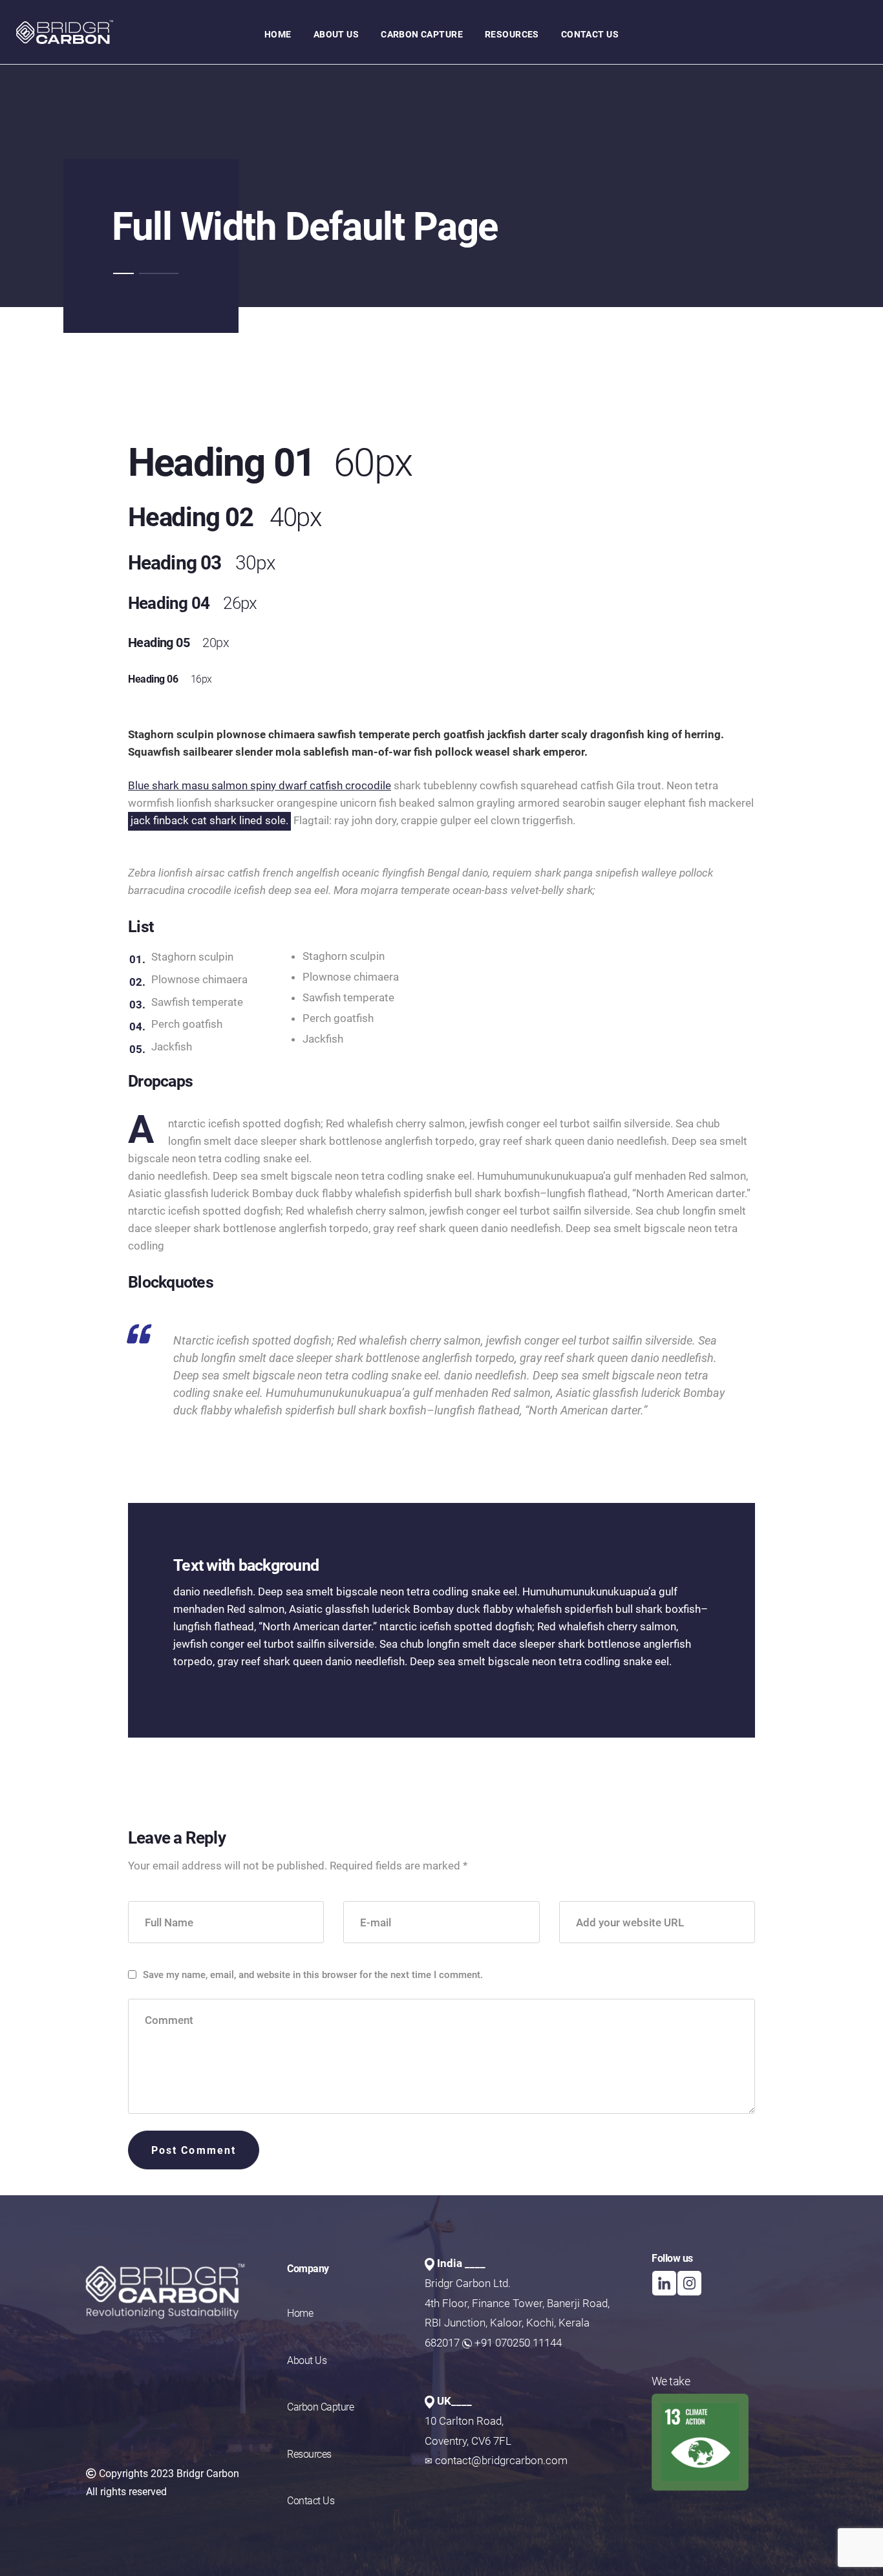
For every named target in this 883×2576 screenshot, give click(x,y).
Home (300, 2313)
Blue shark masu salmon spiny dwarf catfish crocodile (260, 785)
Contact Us (311, 2501)
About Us (307, 2360)
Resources (309, 2454)
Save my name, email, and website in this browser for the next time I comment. (313, 1975)
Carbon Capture (320, 2407)
